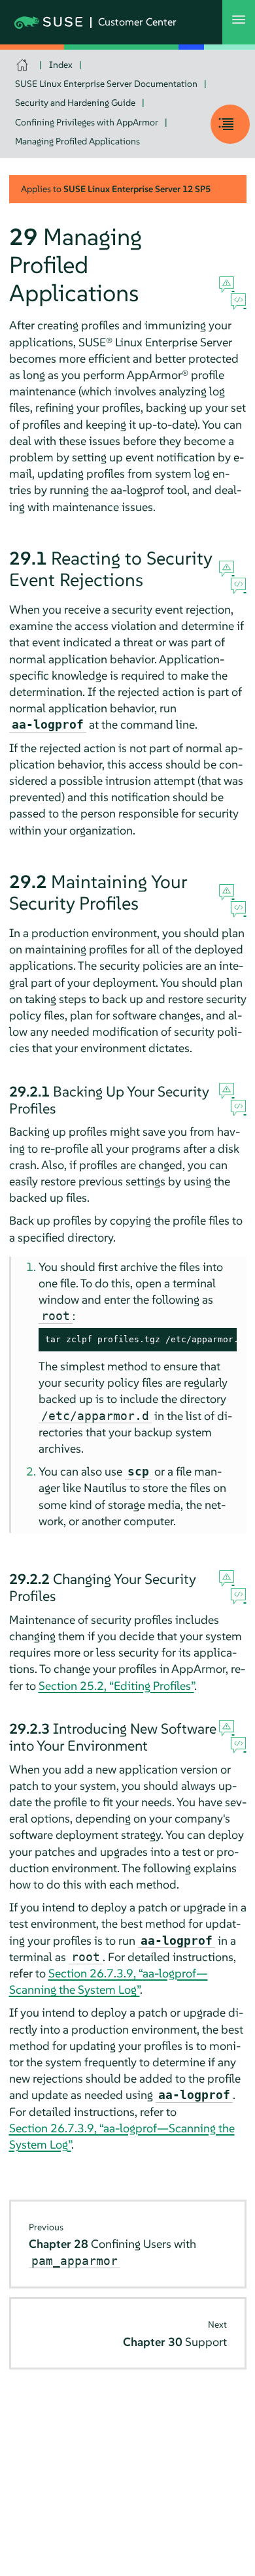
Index (61, 65)
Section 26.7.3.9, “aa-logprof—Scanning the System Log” (109, 1981)
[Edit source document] (238, 302)
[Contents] (230, 124)
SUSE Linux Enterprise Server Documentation (106, 84)
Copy (219, 1340)
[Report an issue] (227, 285)
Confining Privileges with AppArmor (87, 122)
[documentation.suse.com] (24, 65)
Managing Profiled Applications (77, 141)
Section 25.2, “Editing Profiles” (116, 1686)
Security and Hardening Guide (75, 103)
